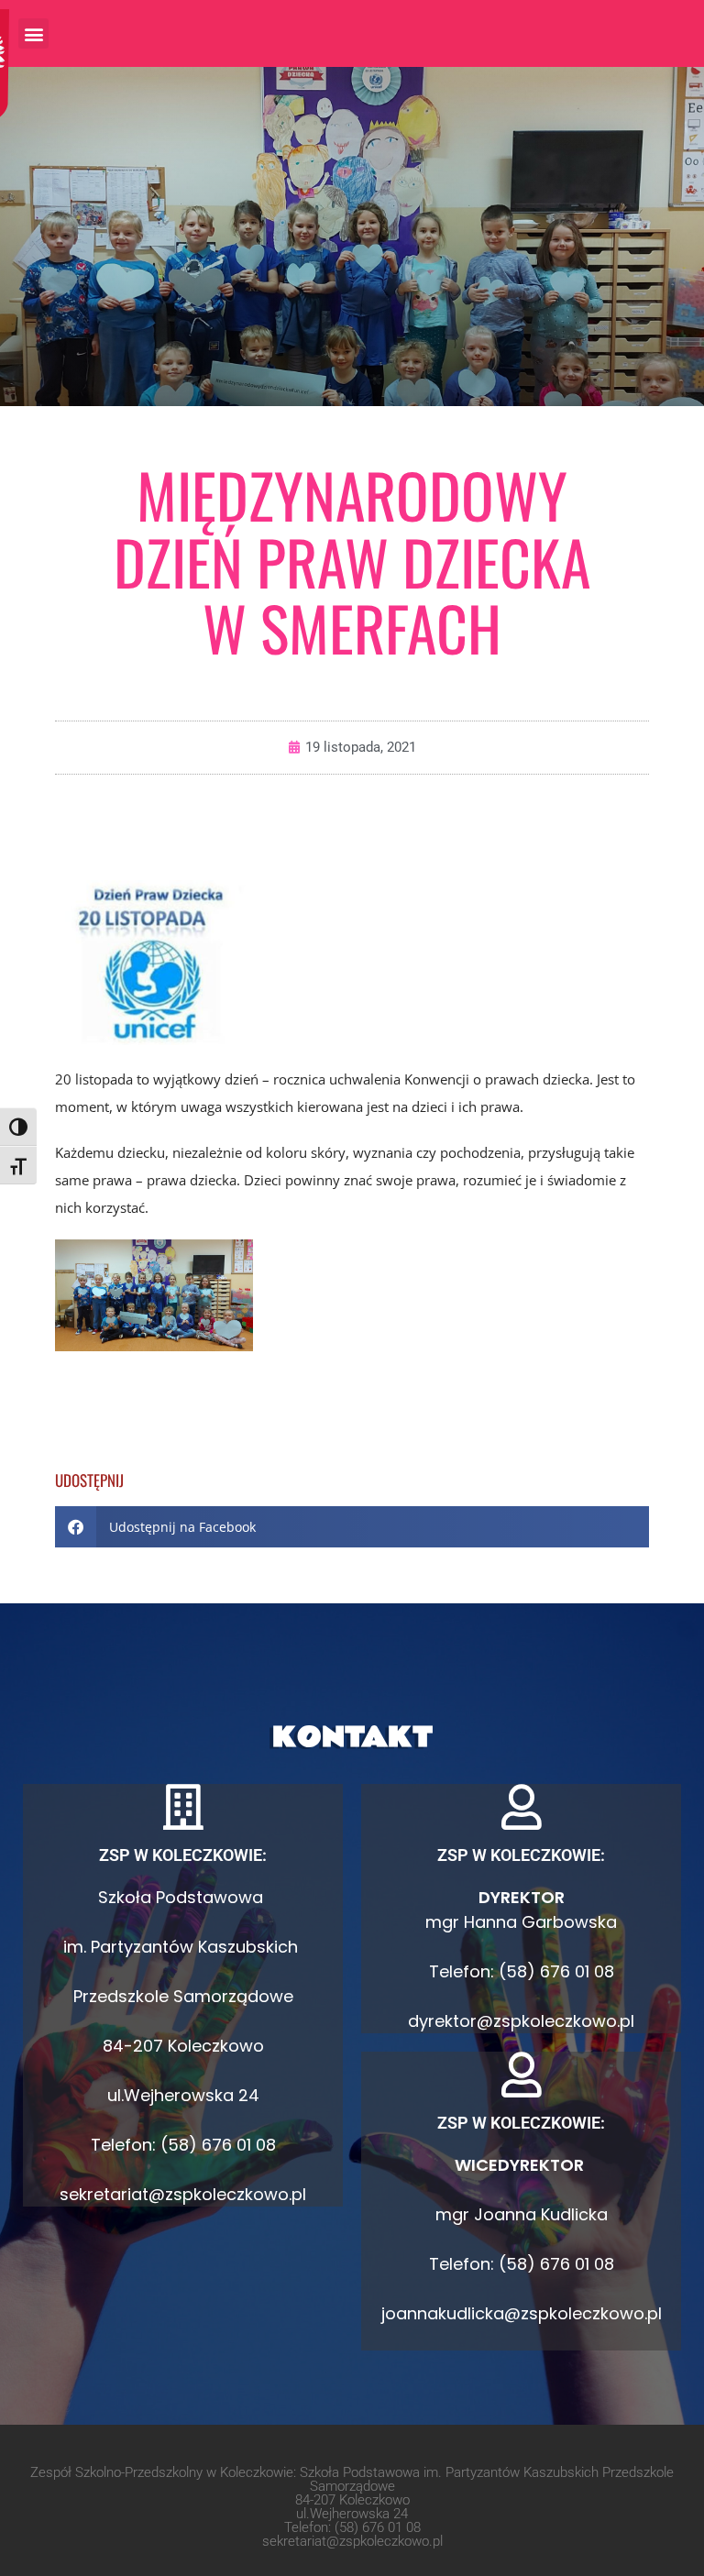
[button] (33, 33)
